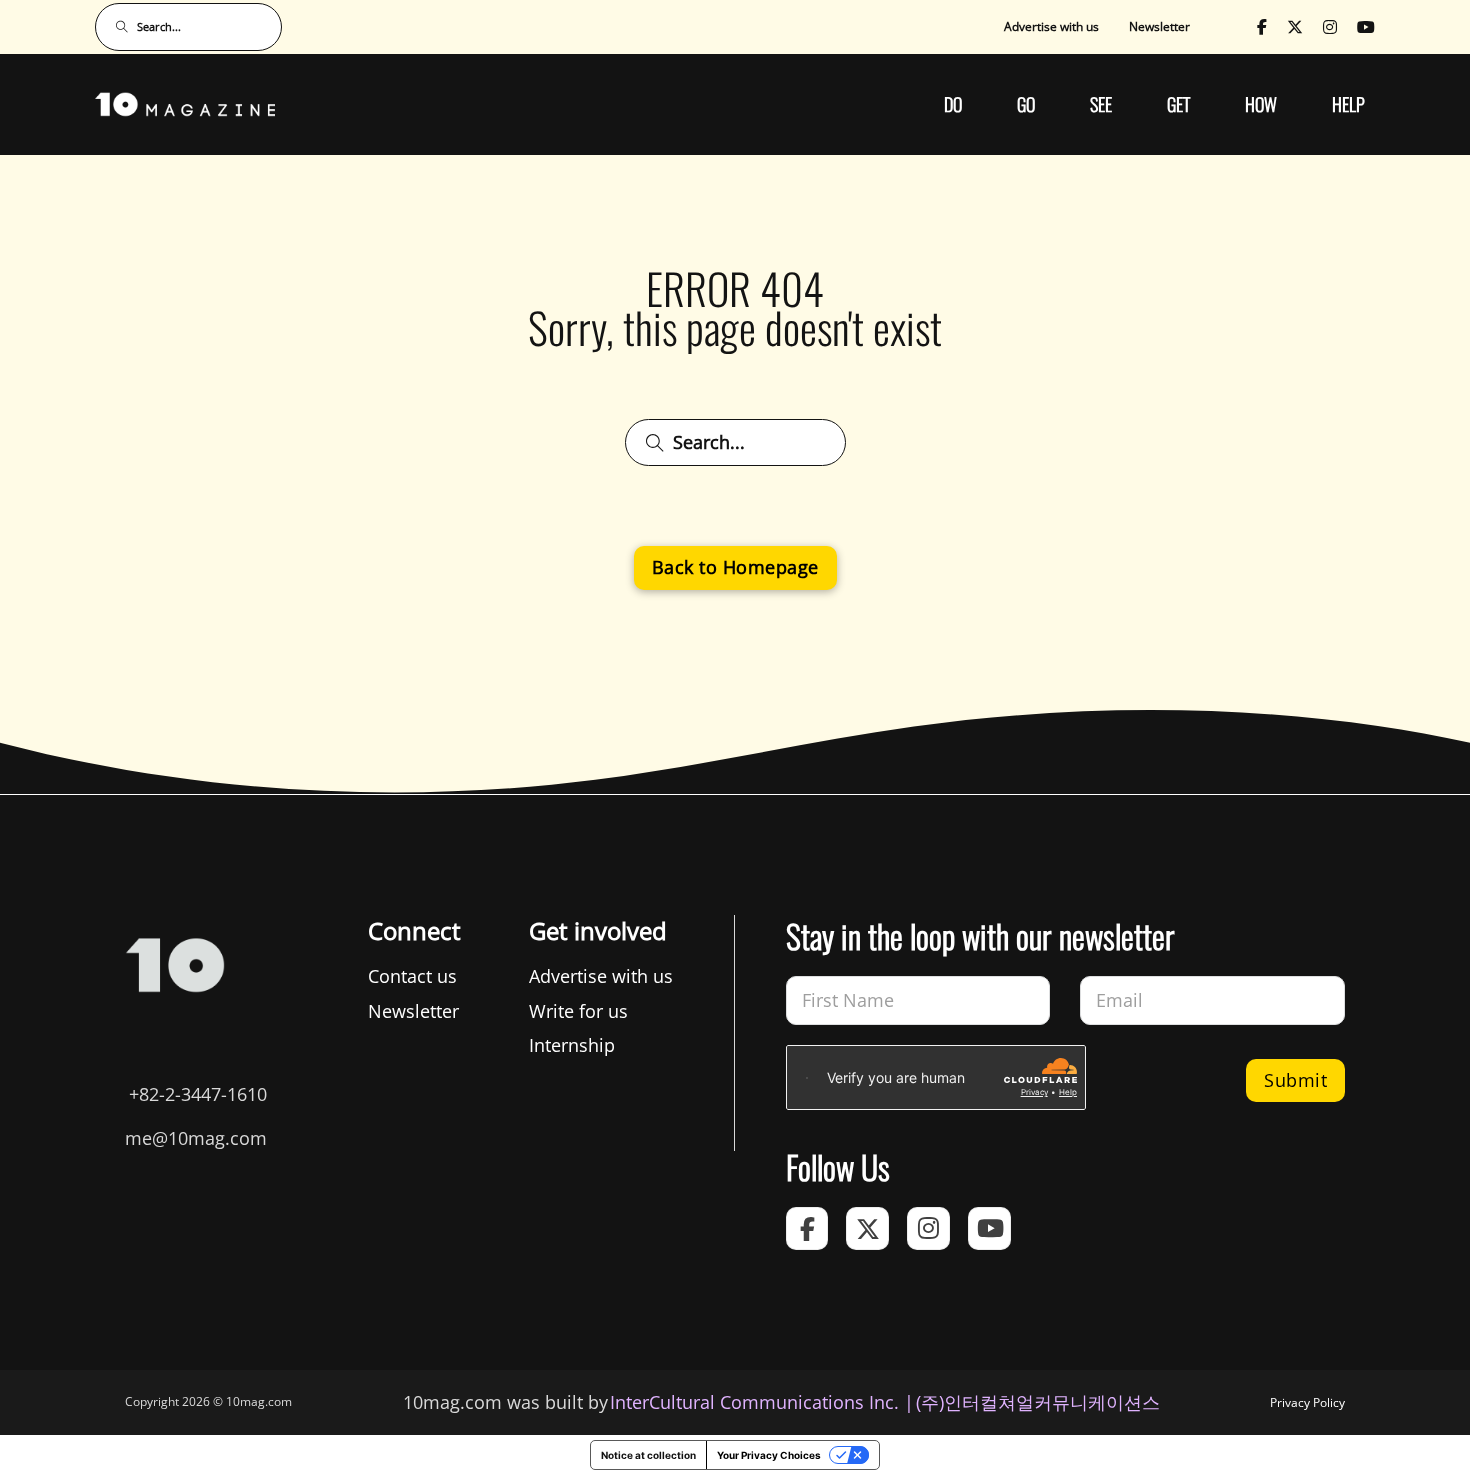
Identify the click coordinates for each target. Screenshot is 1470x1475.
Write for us (578, 1011)
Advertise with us (1051, 26)
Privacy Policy (1307, 1402)
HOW (1261, 104)
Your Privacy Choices (769, 1455)
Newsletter (1159, 26)
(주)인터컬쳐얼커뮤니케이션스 (1038, 1402)
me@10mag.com (196, 1138)
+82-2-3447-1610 (198, 1094)
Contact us (412, 976)
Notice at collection (648, 1455)
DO (953, 104)
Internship (572, 1045)
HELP (1348, 104)
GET (1178, 104)
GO (1026, 104)
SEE (1101, 104)
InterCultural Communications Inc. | (762, 1402)
